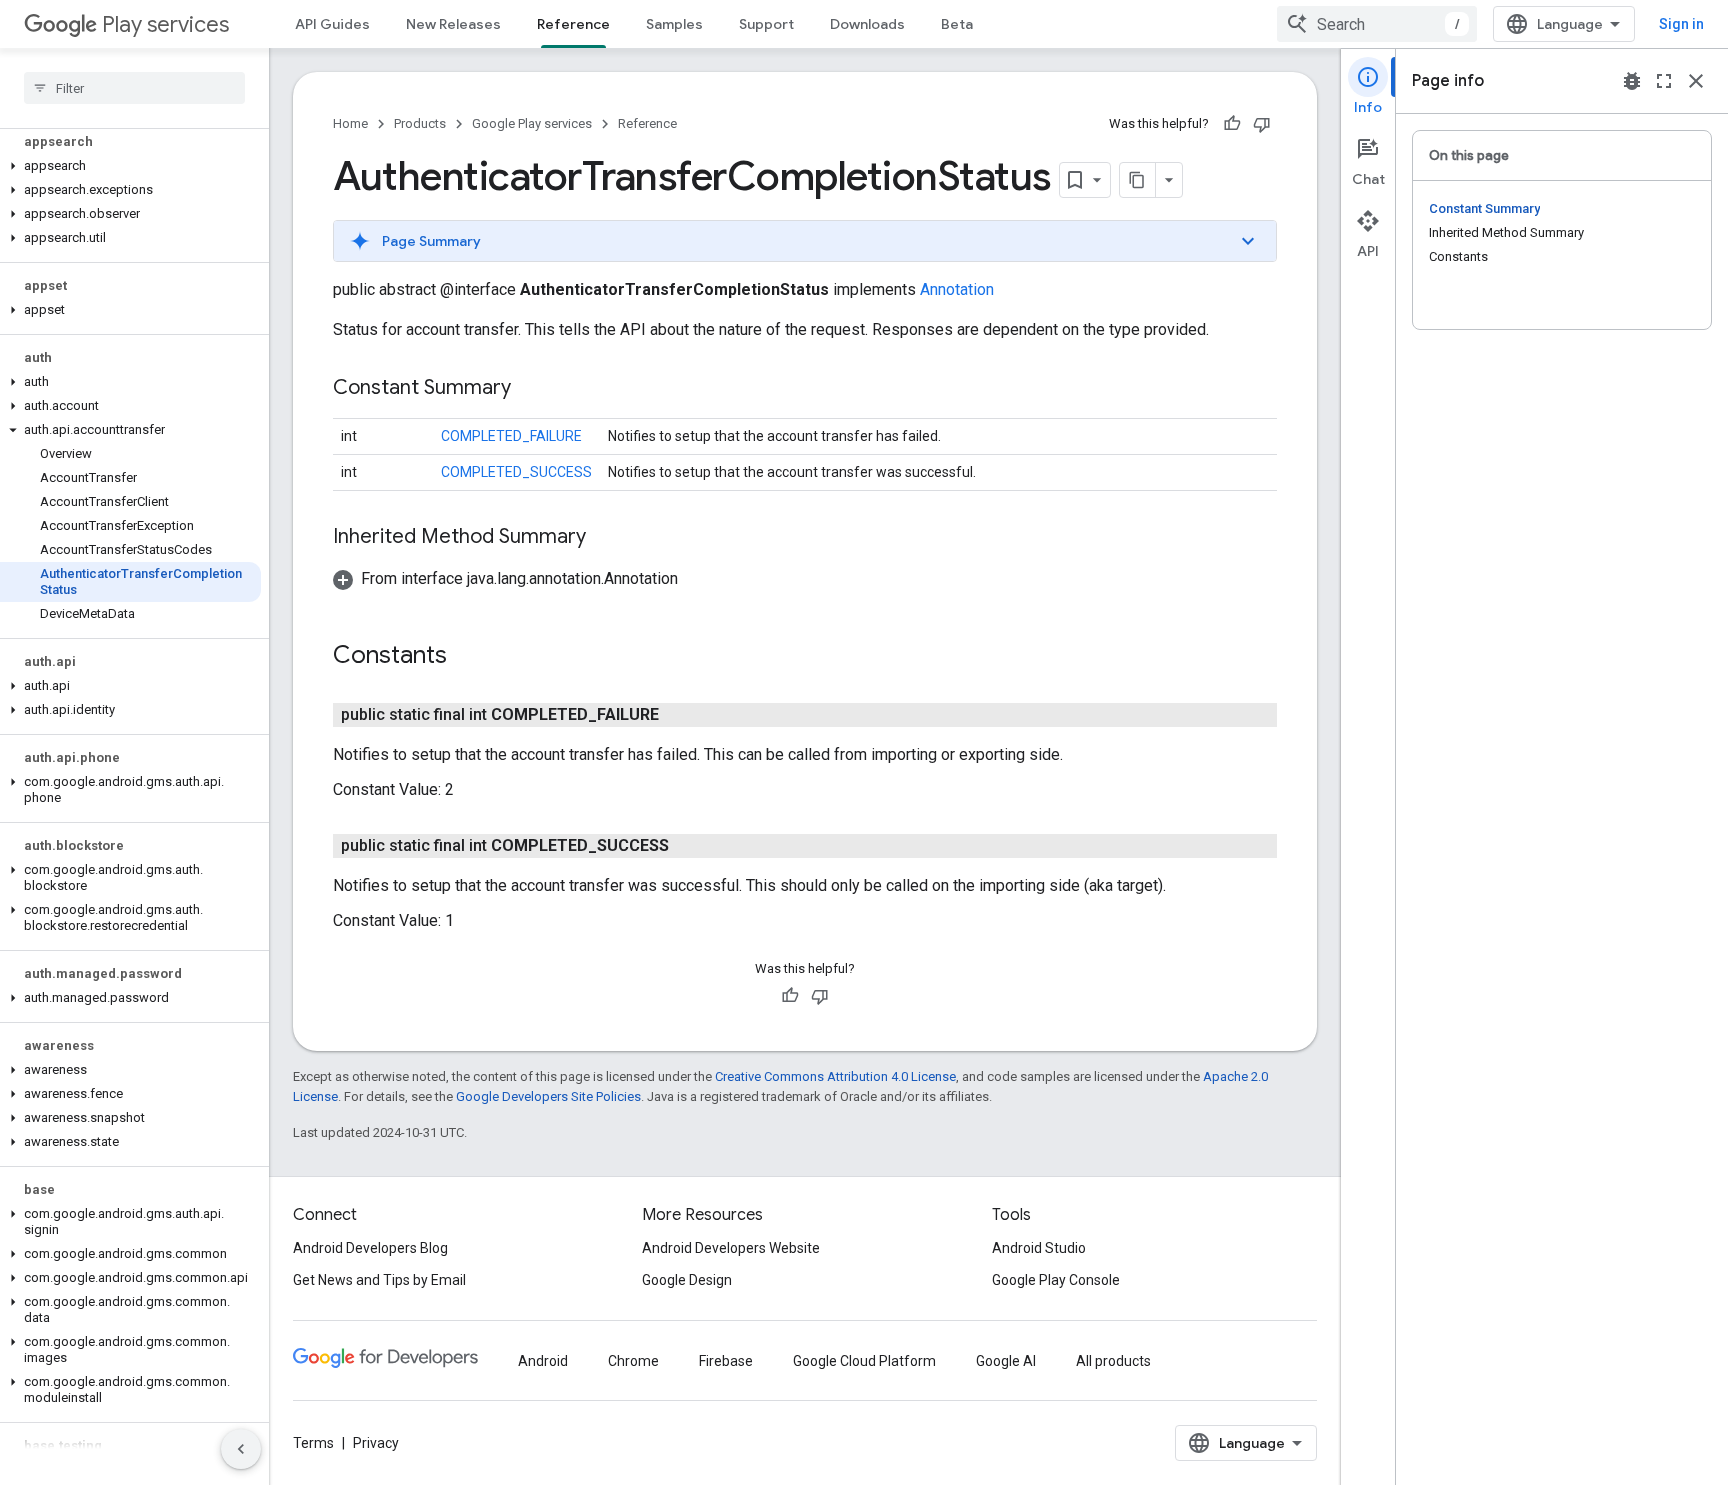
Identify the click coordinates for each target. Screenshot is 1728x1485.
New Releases (453, 24)
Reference (573, 24)
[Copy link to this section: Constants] (467, 657)
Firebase (726, 1361)
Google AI (1006, 1361)
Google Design (687, 1280)
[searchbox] (134, 88)
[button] (130, 166)
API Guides (332, 24)
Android (543, 1361)
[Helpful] (1232, 124)
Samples (674, 24)
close (1696, 81)
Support (766, 24)
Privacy (376, 1443)
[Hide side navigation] (241, 1449)
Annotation (957, 289)
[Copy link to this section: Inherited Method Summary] (606, 538)
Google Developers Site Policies (548, 1096)
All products (1113, 1361)
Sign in (1681, 24)
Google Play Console (1056, 1280)
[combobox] (1377, 24)
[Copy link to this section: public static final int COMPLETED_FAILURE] (679, 715)
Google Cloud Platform (864, 1361)
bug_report (1632, 81)
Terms (313, 1443)
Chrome (633, 1361)
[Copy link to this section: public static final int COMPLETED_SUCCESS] (689, 846)
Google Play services (532, 123)
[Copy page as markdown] (1138, 180)
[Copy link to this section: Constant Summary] (531, 389)
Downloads (867, 24)
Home (350, 123)
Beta (957, 24)
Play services (165, 24)
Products (420, 123)
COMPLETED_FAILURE (511, 436)
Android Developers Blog (370, 1248)
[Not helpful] (1262, 124)
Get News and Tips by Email (379, 1280)
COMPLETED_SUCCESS (516, 472)
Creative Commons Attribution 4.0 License (835, 1076)
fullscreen (1664, 81)
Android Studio (1039, 1248)
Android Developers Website (731, 1248)
